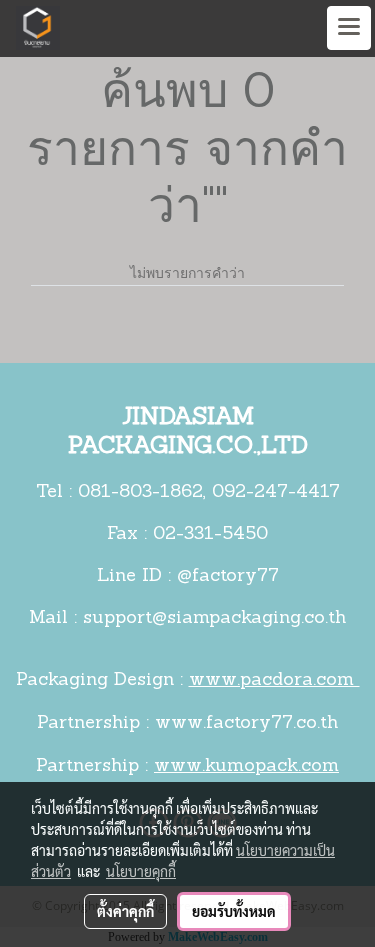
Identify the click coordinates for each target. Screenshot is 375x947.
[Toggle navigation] (349, 28)
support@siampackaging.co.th (214, 619)
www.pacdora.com (274, 681)
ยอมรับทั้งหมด (234, 911)
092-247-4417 (276, 493)
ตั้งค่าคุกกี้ (125, 911)
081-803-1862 (140, 493)
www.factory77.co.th (246, 724)
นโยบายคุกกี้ (141, 871)
